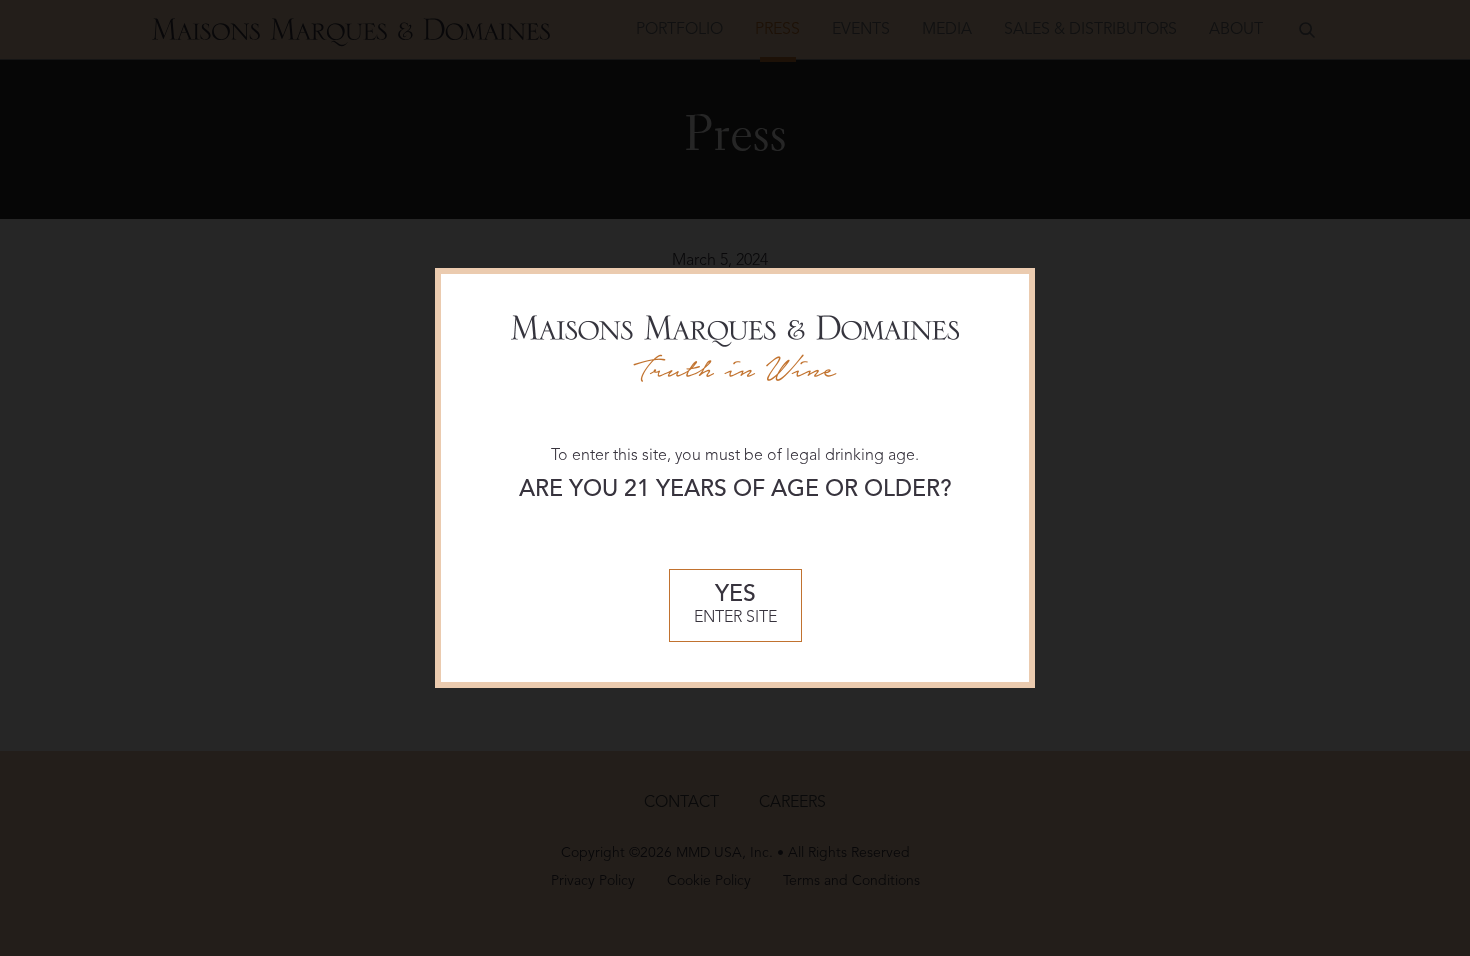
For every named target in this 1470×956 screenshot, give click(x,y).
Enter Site (735, 605)
